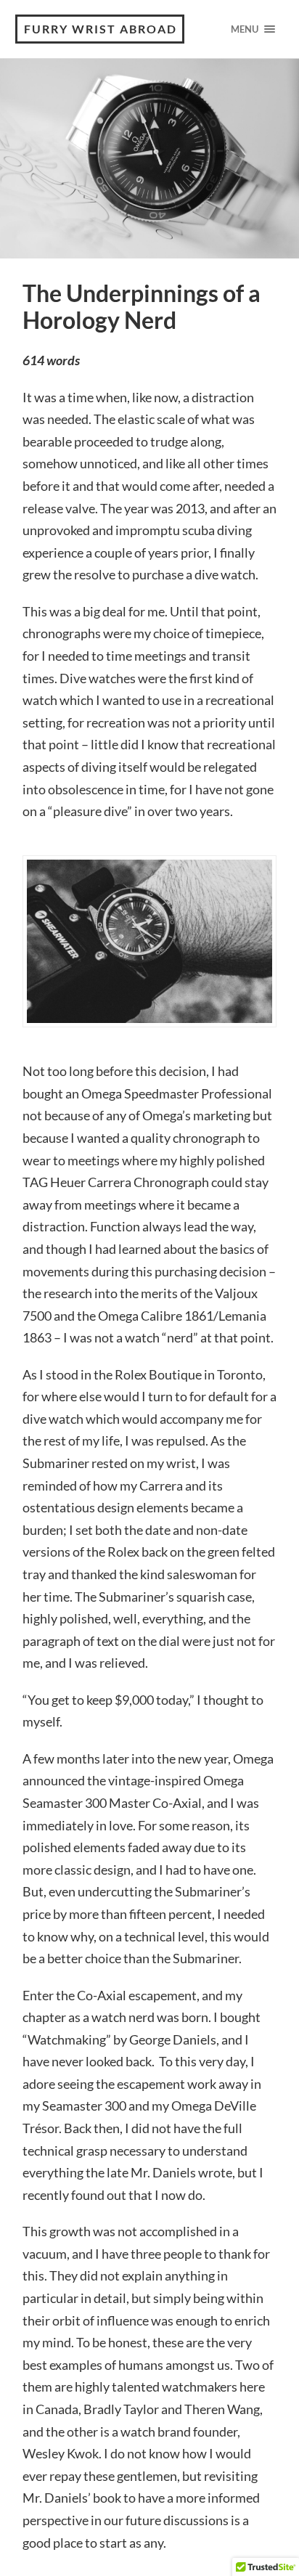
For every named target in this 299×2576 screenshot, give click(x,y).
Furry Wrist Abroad (101, 29)
